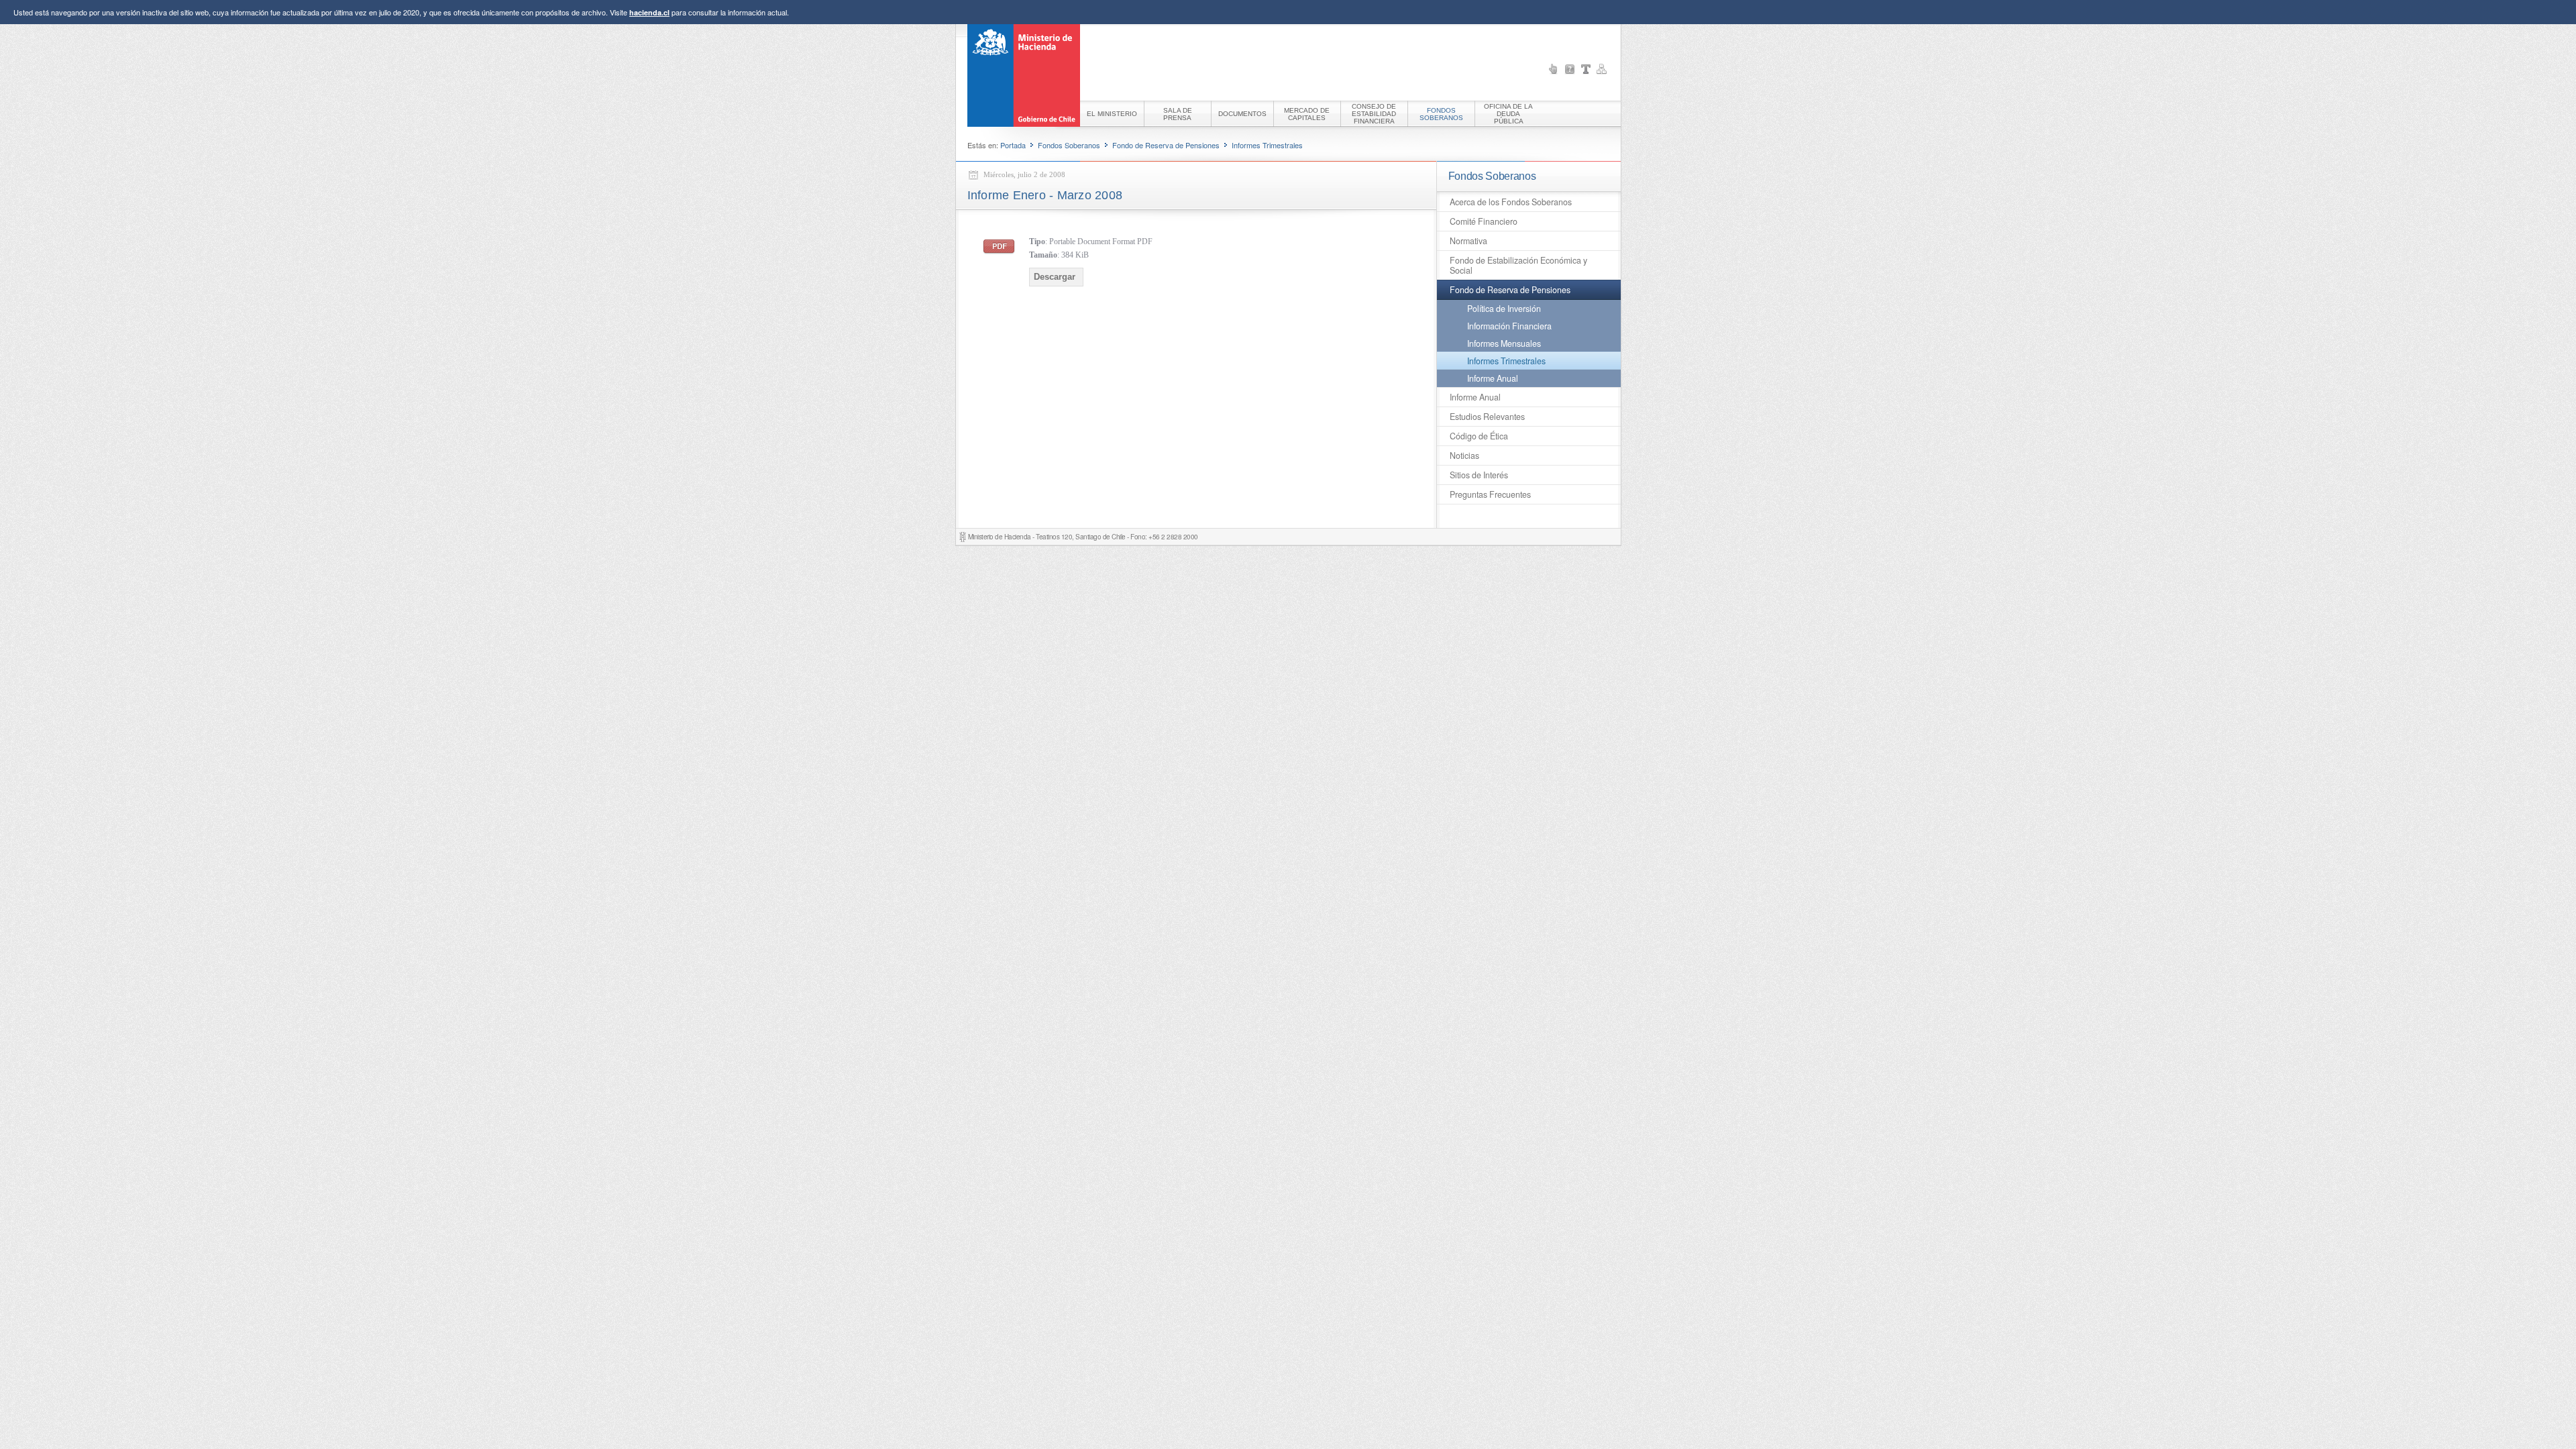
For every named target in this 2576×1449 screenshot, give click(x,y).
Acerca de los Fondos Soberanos (1511, 202)
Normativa (1468, 241)
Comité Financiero (1484, 221)
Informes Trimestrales (1267, 145)
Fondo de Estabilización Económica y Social (1518, 265)
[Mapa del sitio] (1602, 69)
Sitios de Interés (1479, 475)
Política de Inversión (1504, 309)
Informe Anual (1493, 378)
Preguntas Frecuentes (1490, 494)
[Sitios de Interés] (1554, 69)
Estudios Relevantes (1487, 417)
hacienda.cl (649, 12)
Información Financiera (1509, 326)
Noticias (1464, 455)
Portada (1013, 145)
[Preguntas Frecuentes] (1570, 69)
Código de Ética (1479, 436)
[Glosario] (1586, 69)
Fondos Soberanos (1069, 145)
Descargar (1055, 277)
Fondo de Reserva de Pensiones (1166, 145)
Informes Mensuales (1504, 343)
